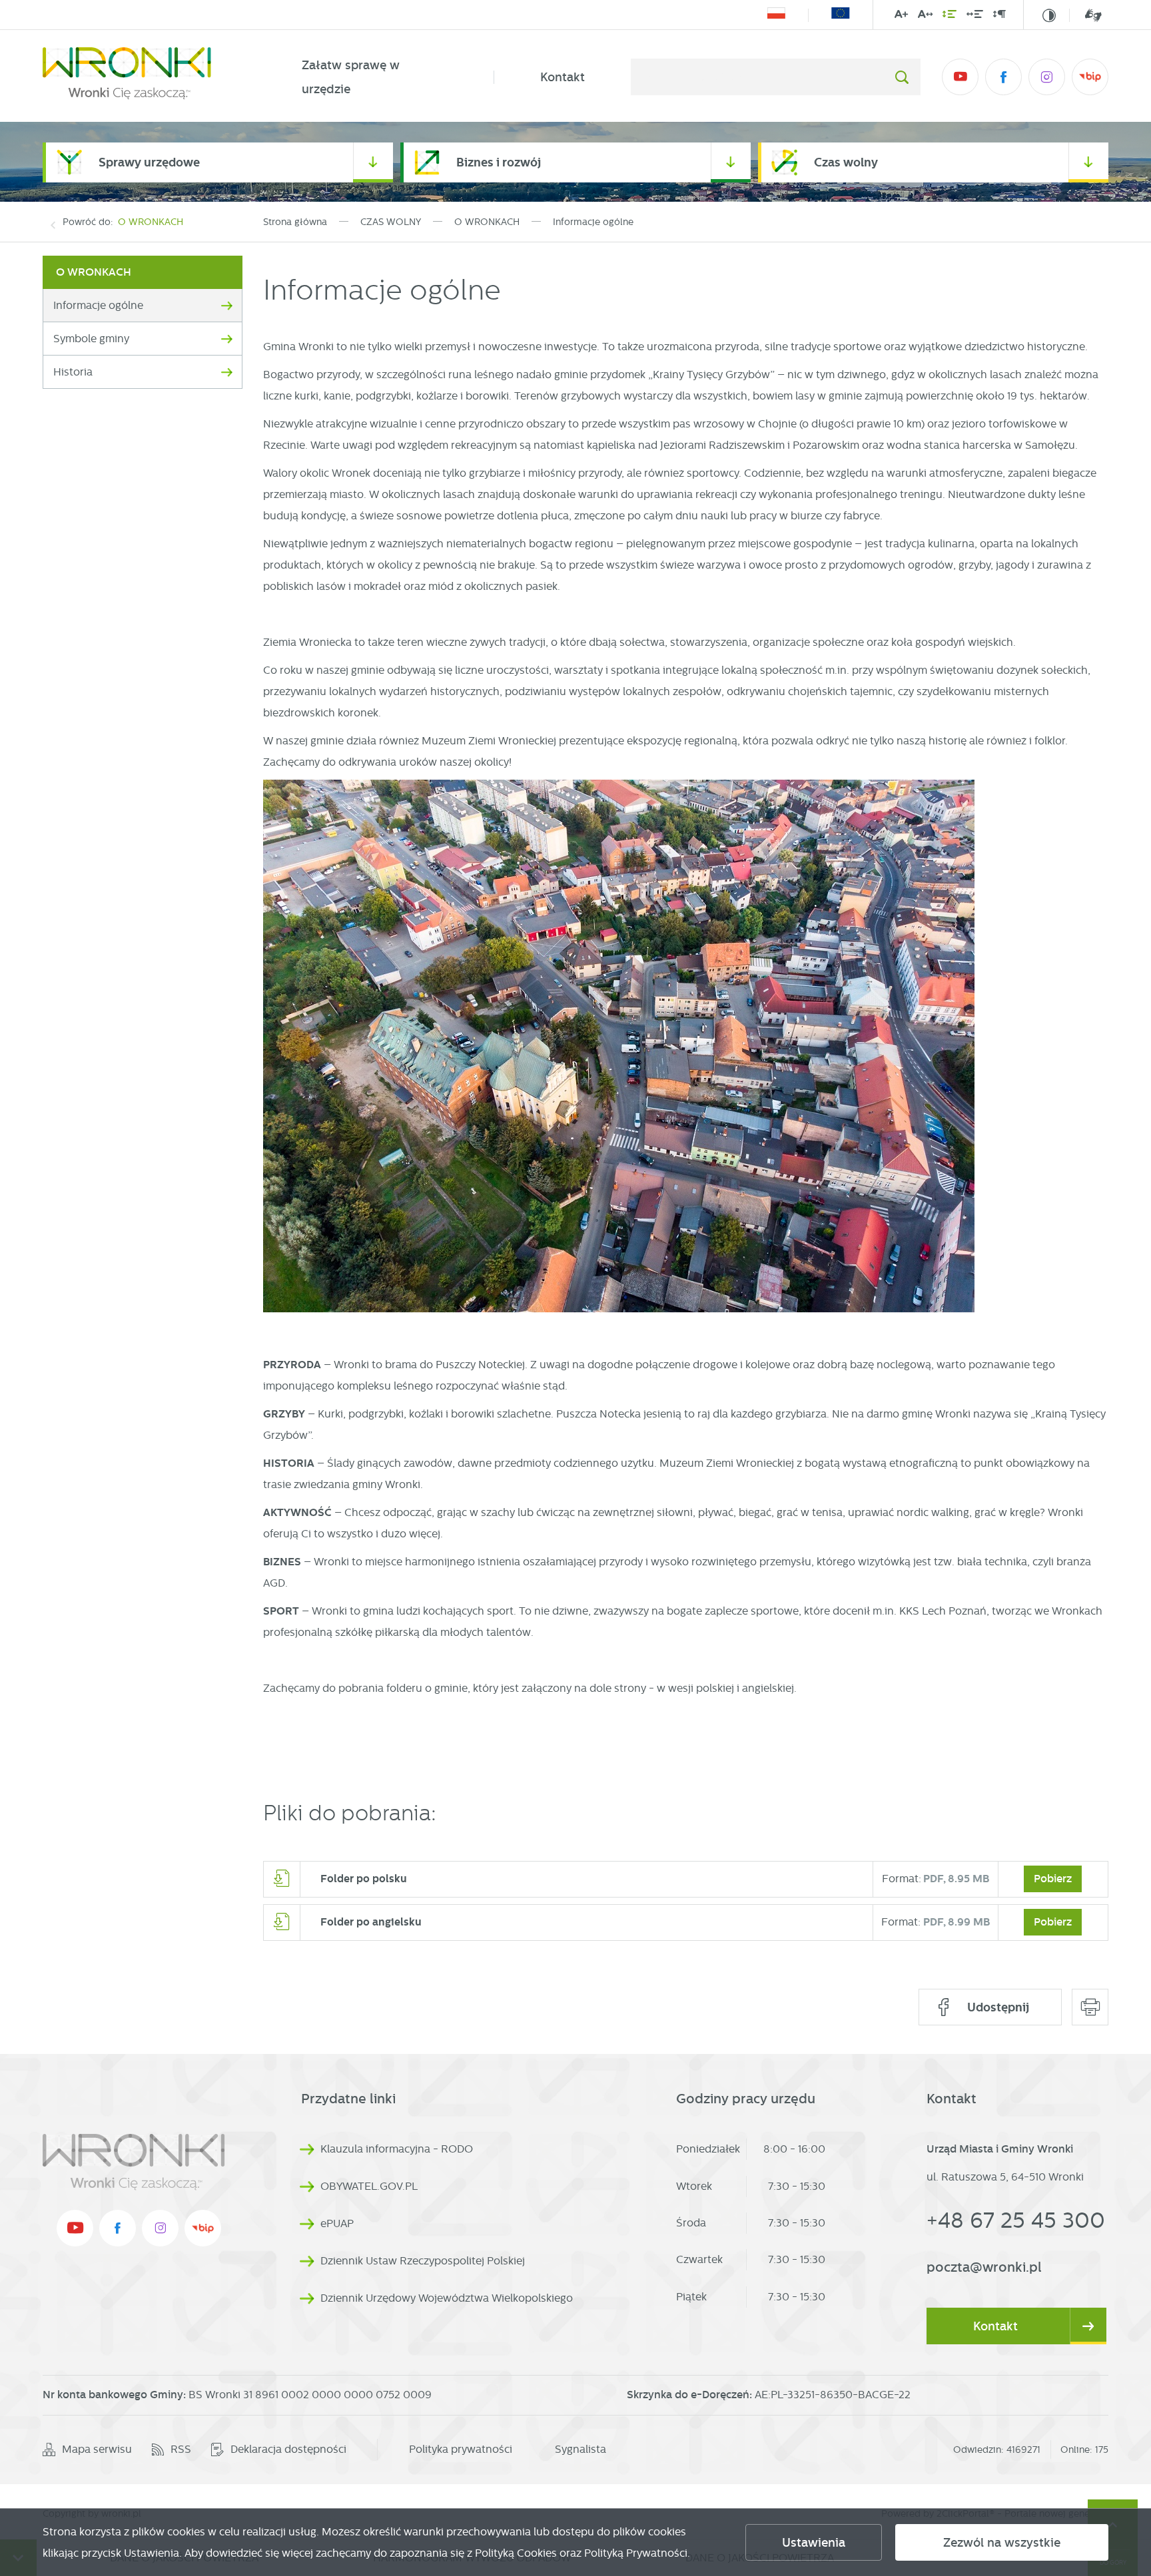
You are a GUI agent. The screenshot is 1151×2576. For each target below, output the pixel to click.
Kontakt (563, 77)
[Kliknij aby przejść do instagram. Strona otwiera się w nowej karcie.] (1047, 77)
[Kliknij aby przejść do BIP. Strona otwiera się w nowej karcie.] (1090, 77)
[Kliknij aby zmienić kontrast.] (1049, 15)
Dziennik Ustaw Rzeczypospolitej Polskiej (423, 2261)
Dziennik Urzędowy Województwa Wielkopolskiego (447, 2298)
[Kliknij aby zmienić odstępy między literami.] (925, 17)
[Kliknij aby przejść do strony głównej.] (149, 77)
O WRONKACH (151, 222)
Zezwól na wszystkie (1002, 2543)
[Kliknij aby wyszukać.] (902, 77)
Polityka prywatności (461, 2449)
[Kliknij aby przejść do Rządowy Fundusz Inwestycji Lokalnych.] (776, 15)
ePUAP (337, 2223)
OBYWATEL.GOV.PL (369, 2186)
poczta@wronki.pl (984, 2267)
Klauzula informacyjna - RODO (397, 2149)
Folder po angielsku (371, 1922)
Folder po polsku (364, 1879)
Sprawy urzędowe (149, 162)
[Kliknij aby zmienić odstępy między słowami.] (975, 17)
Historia (73, 372)
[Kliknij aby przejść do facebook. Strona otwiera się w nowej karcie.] (1003, 77)
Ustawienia (814, 2543)
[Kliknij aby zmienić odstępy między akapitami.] (999, 17)
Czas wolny (846, 162)
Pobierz (1053, 1879)
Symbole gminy (91, 339)
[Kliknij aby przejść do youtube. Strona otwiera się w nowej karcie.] (960, 77)
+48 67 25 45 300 (1016, 2220)
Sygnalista (580, 2449)
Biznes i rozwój (499, 162)
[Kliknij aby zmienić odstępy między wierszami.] (950, 17)
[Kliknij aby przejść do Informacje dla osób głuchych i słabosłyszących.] (1085, 15)
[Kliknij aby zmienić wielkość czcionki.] (901, 17)
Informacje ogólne (98, 305)
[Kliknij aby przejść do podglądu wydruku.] (1090, 2007)
